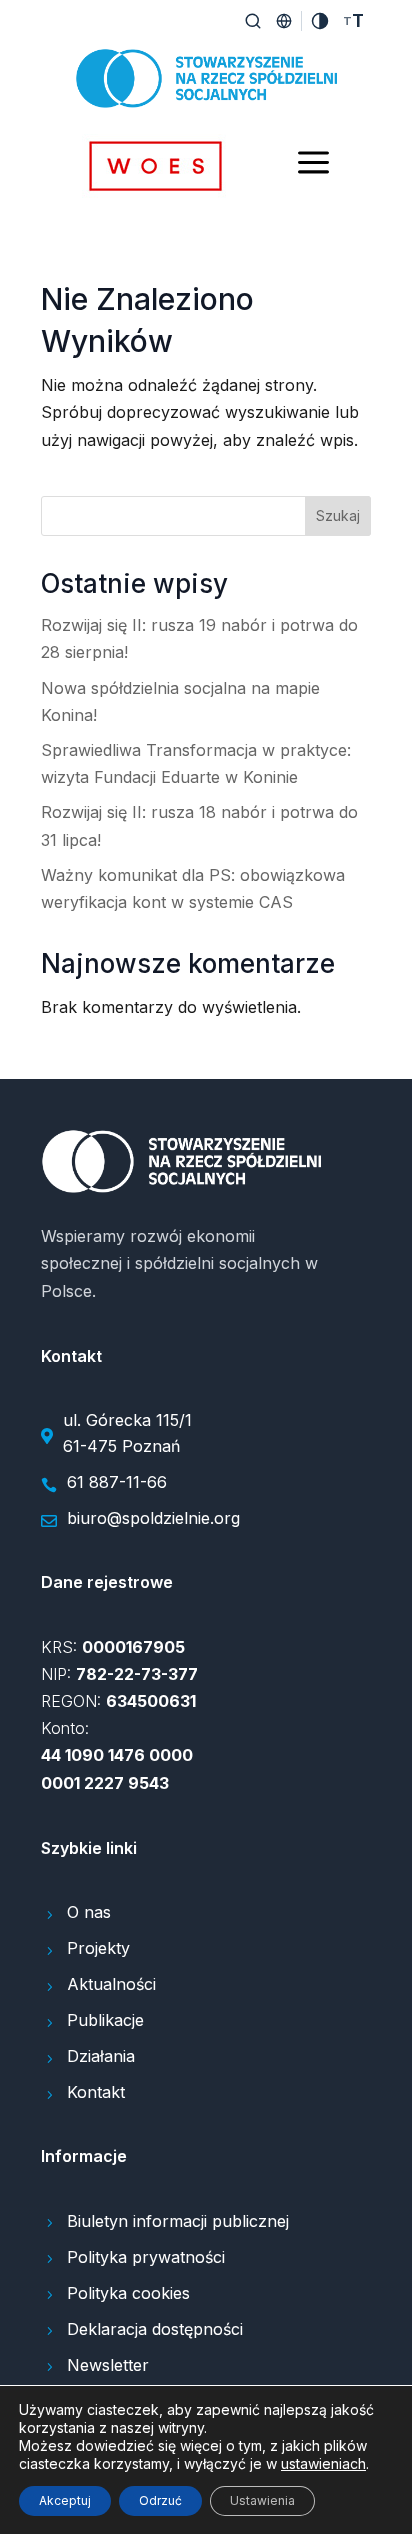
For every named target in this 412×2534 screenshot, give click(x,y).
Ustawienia (262, 2500)
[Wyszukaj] (253, 21)
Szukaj (338, 515)
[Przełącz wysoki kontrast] (320, 21)
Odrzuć (160, 2500)
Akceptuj (65, 2500)
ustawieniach (323, 2463)
